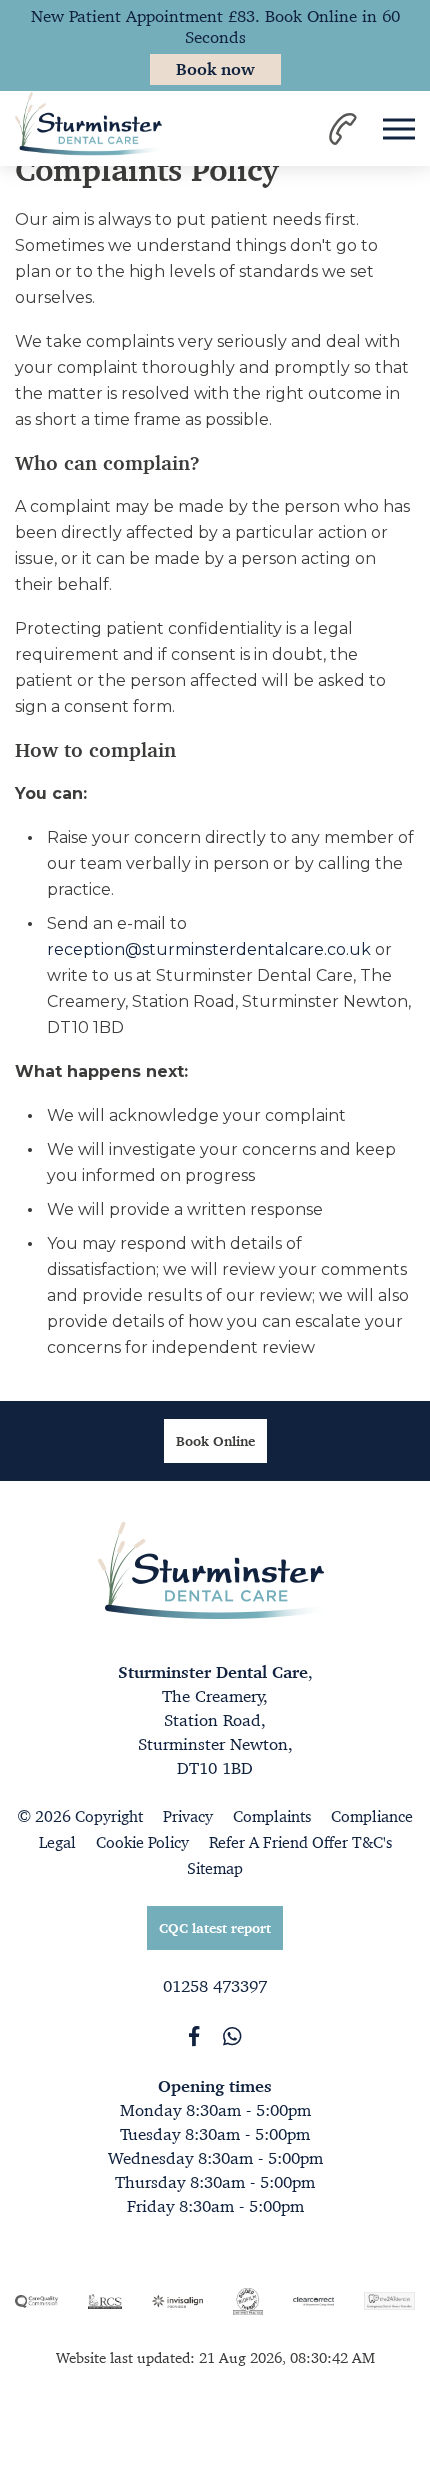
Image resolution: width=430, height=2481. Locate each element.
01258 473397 (215, 1986)
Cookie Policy (142, 1842)
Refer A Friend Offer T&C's (300, 1842)
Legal (57, 1842)
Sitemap (215, 1868)
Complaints (272, 1816)
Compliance (372, 1816)
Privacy (188, 1816)
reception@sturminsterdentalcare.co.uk (209, 949)
